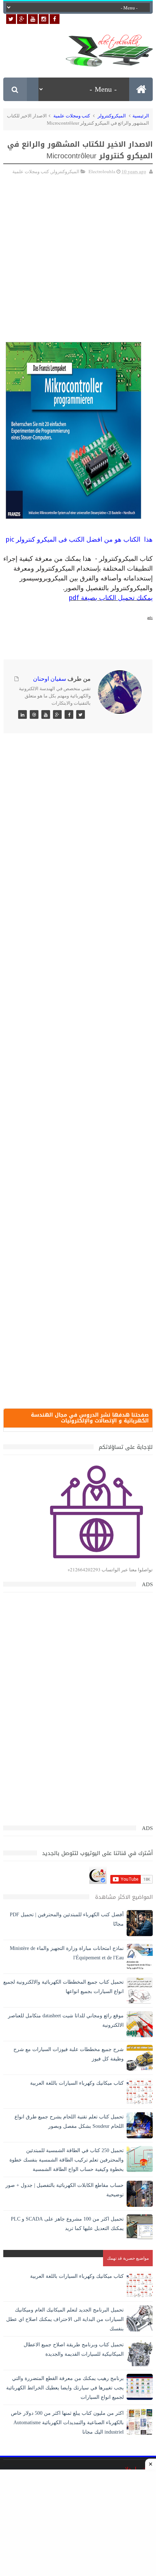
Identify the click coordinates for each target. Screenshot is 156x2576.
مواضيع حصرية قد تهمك (128, 2258)
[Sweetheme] (81, 714)
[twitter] (11, 19)
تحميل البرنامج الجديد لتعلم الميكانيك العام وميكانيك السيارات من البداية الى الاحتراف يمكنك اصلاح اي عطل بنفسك (65, 2319)
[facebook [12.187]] (55, 19)
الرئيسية (141, 116)
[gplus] (22, 19)
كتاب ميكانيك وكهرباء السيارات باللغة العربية (77, 2083)
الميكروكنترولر (112, 116)
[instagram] (44, 19)
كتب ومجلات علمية (72, 116)
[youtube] (33, 19)
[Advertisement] (78, 243)
